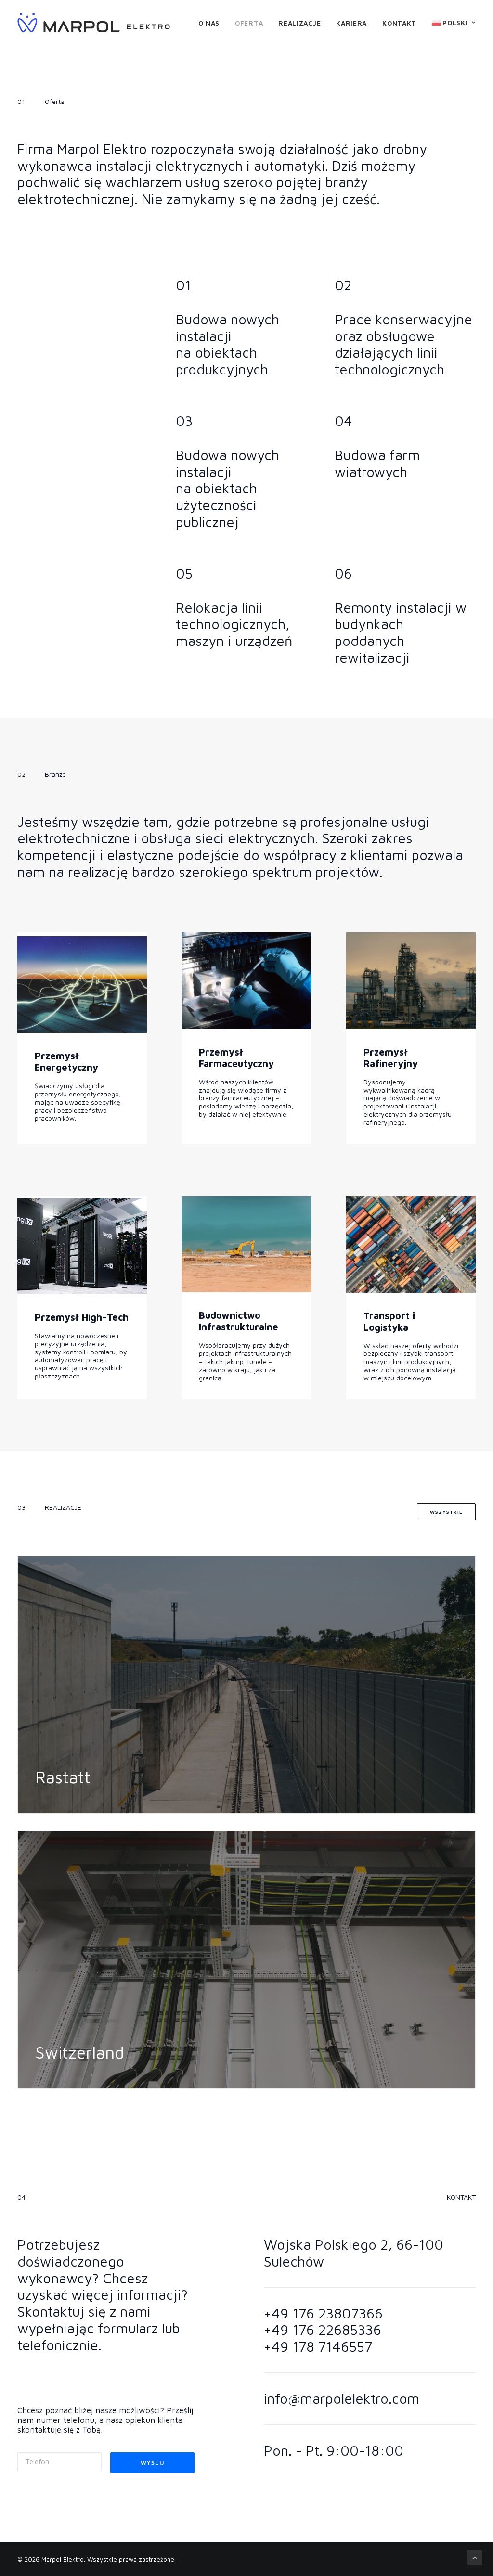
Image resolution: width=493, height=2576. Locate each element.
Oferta (249, 23)
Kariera (351, 23)
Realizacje (299, 23)
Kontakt (399, 23)
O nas (209, 23)
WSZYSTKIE (446, 1512)
